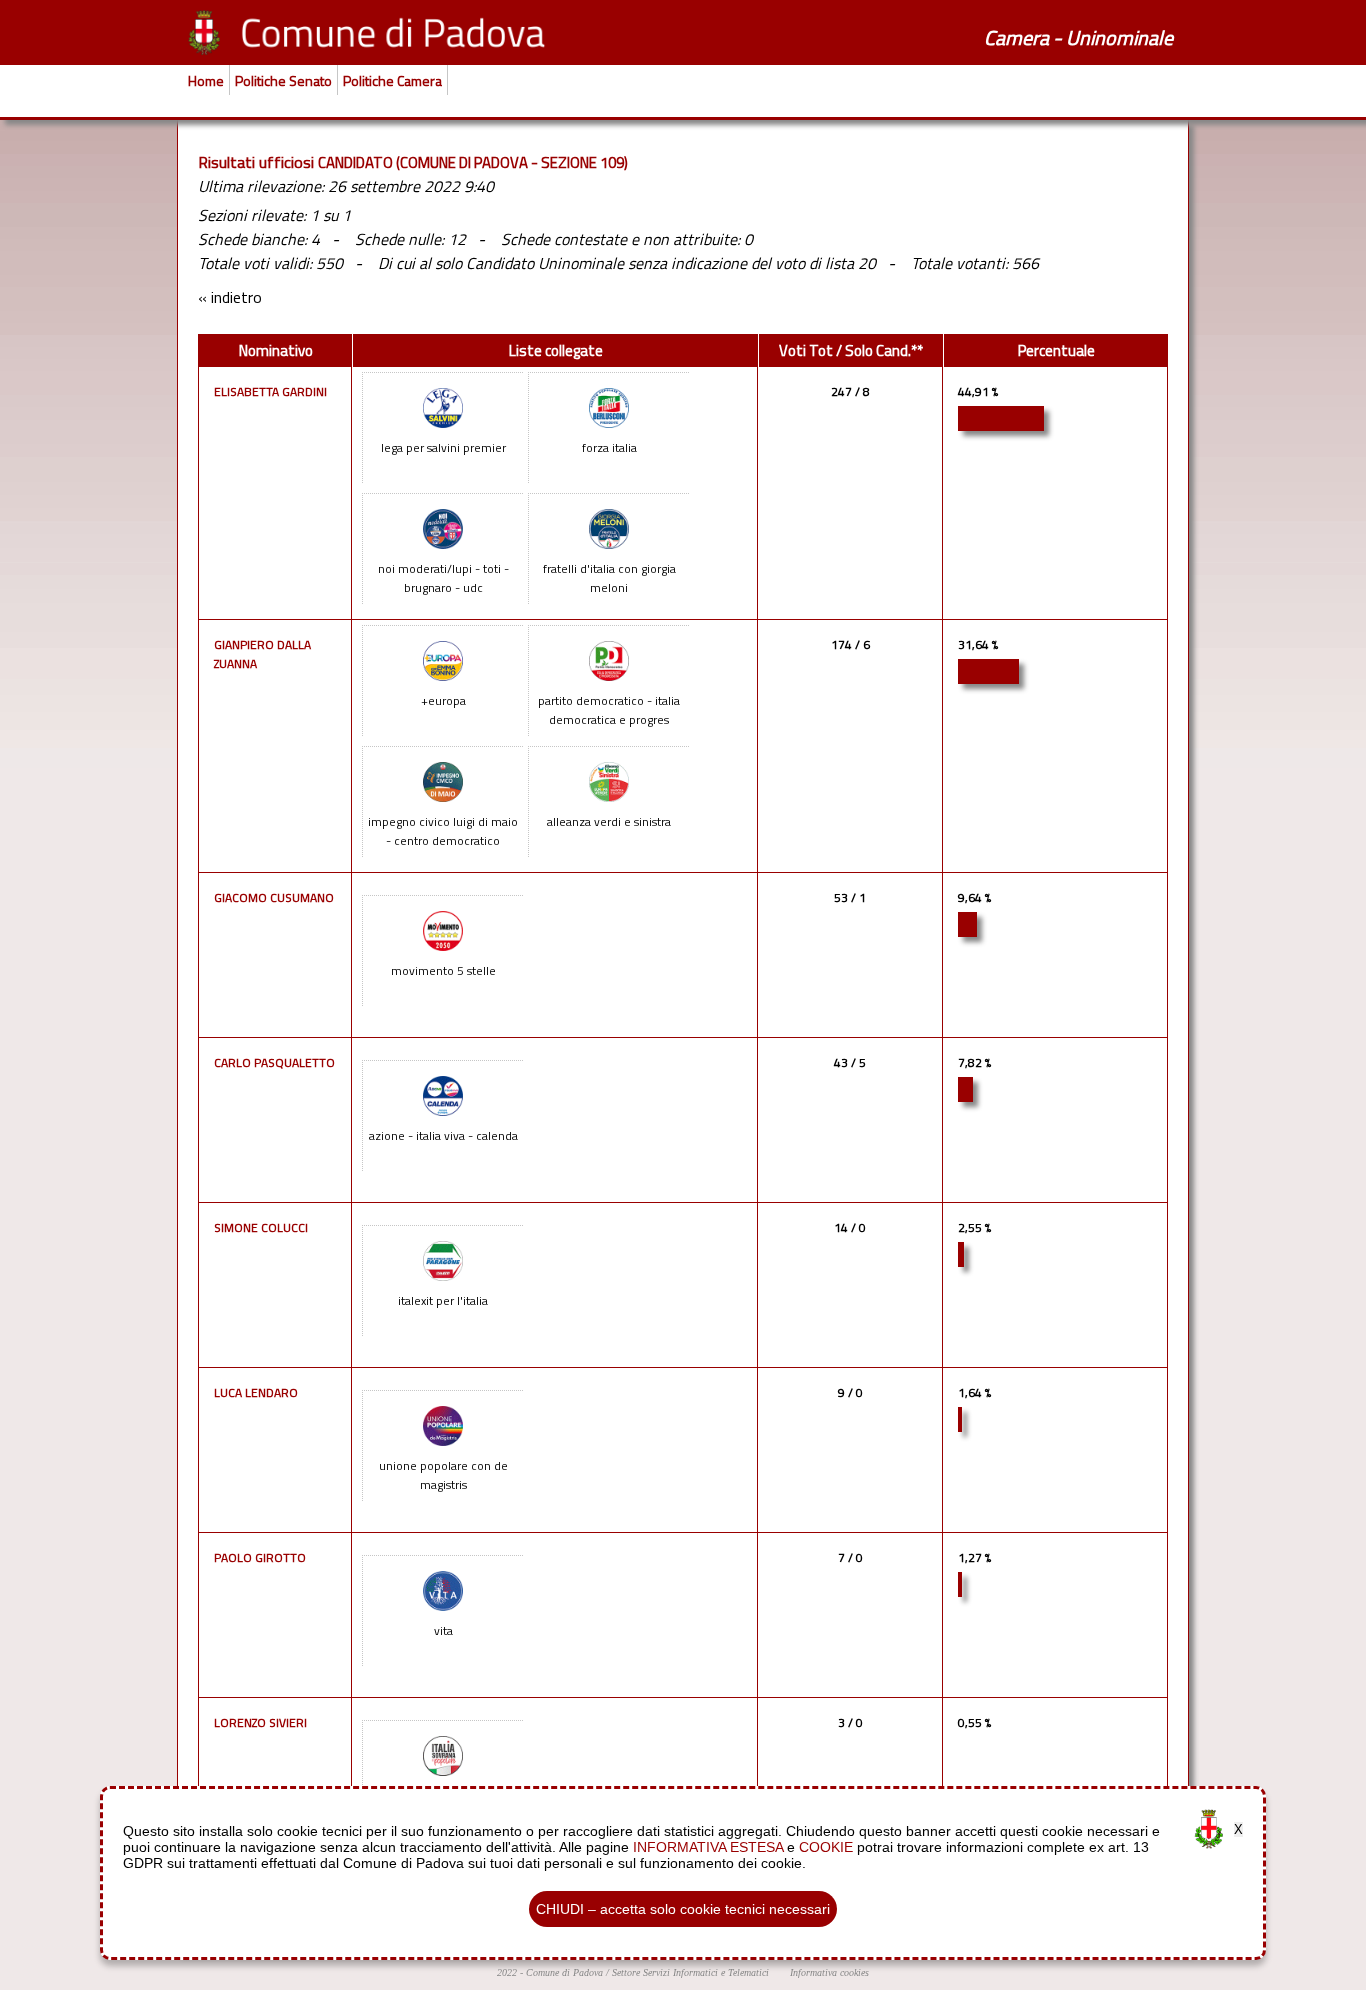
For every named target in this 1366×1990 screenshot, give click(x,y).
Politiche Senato (283, 80)
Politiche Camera (392, 80)
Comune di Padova (564, 1972)
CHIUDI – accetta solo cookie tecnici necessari (683, 1909)
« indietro (230, 297)
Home (206, 80)
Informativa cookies (829, 1972)
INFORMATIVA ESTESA (708, 1847)
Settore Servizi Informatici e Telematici (690, 1972)
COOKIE (826, 1847)
